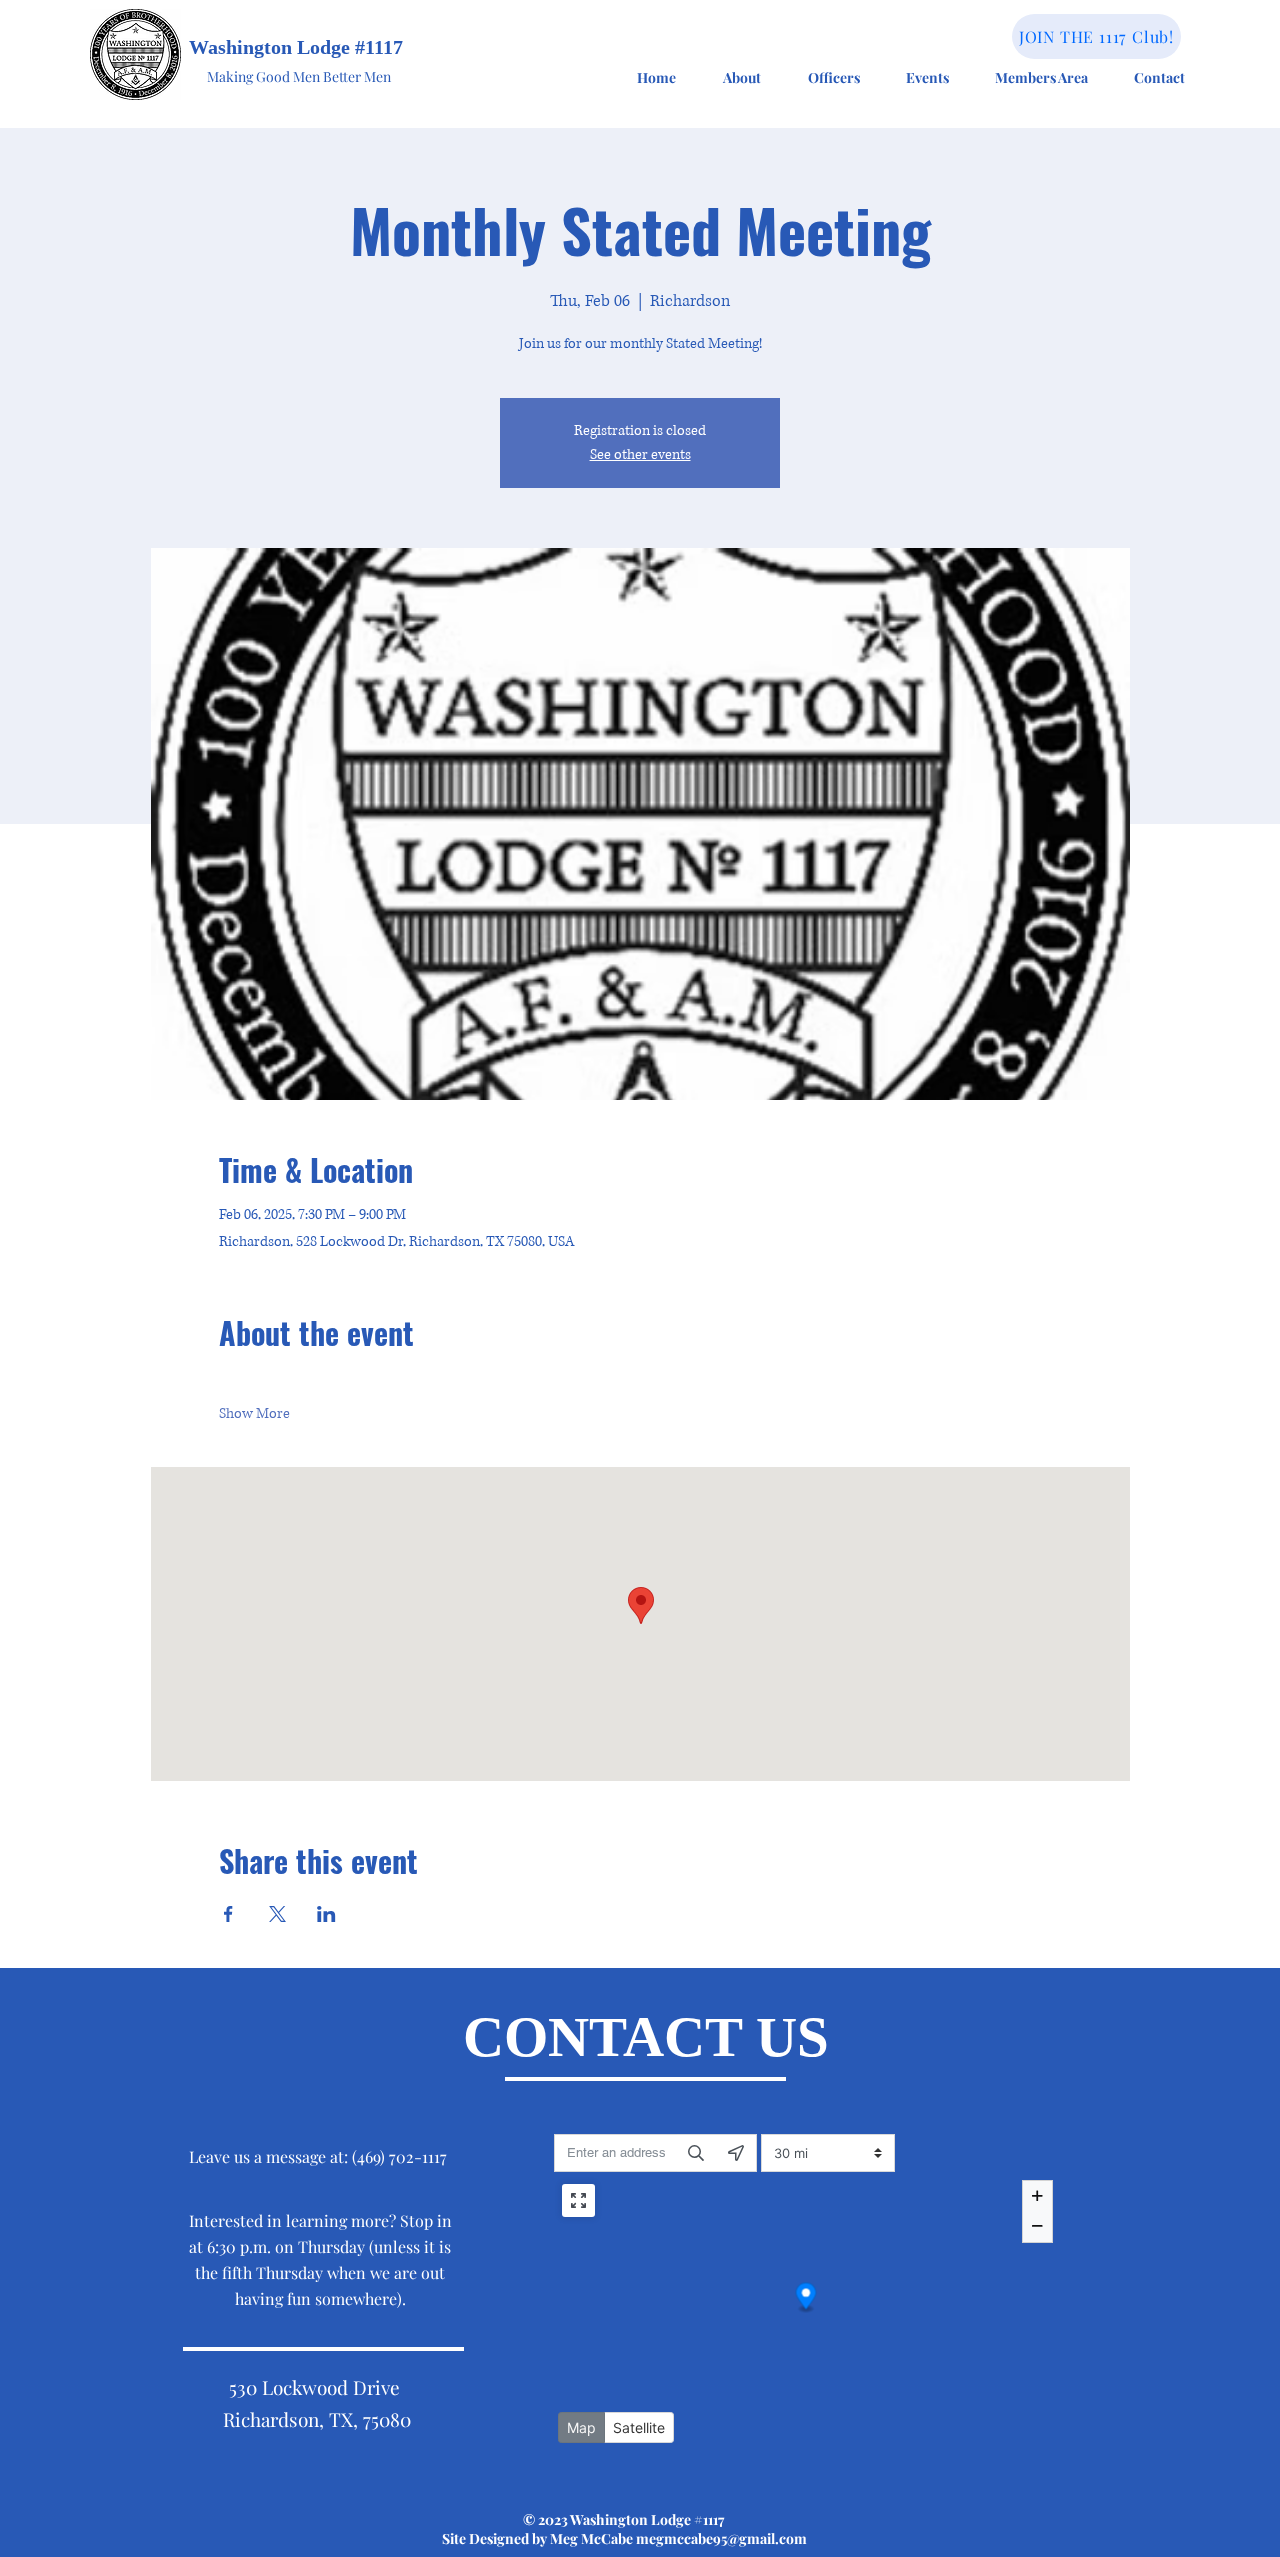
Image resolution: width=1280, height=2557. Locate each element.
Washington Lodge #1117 (296, 47)
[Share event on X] (277, 1914)
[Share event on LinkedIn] (326, 1914)
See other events (640, 454)
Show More (254, 1413)
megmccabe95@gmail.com (721, 2538)
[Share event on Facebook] (228, 1914)
